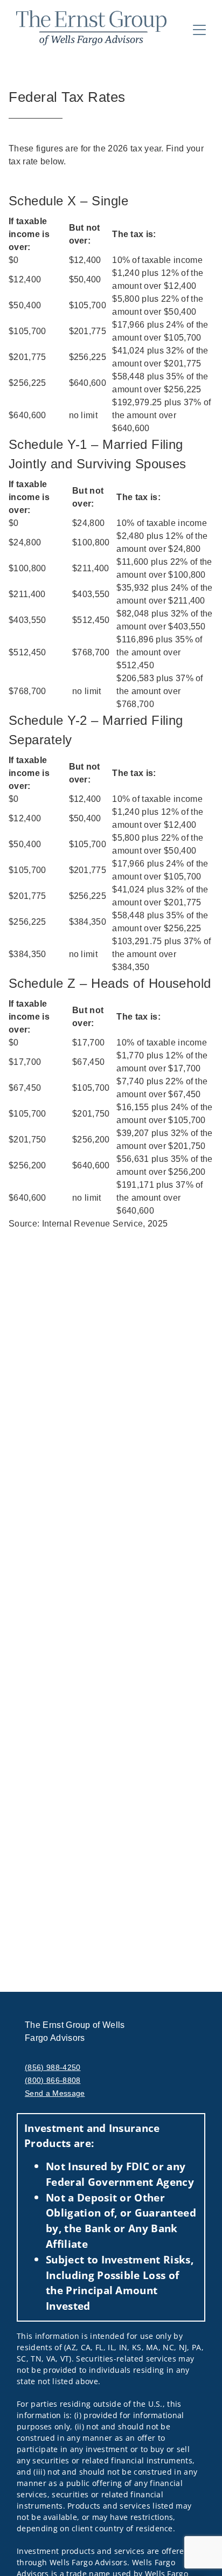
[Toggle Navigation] (199, 30)
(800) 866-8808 (53, 2080)
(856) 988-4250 (53, 2067)
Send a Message (55, 2093)
